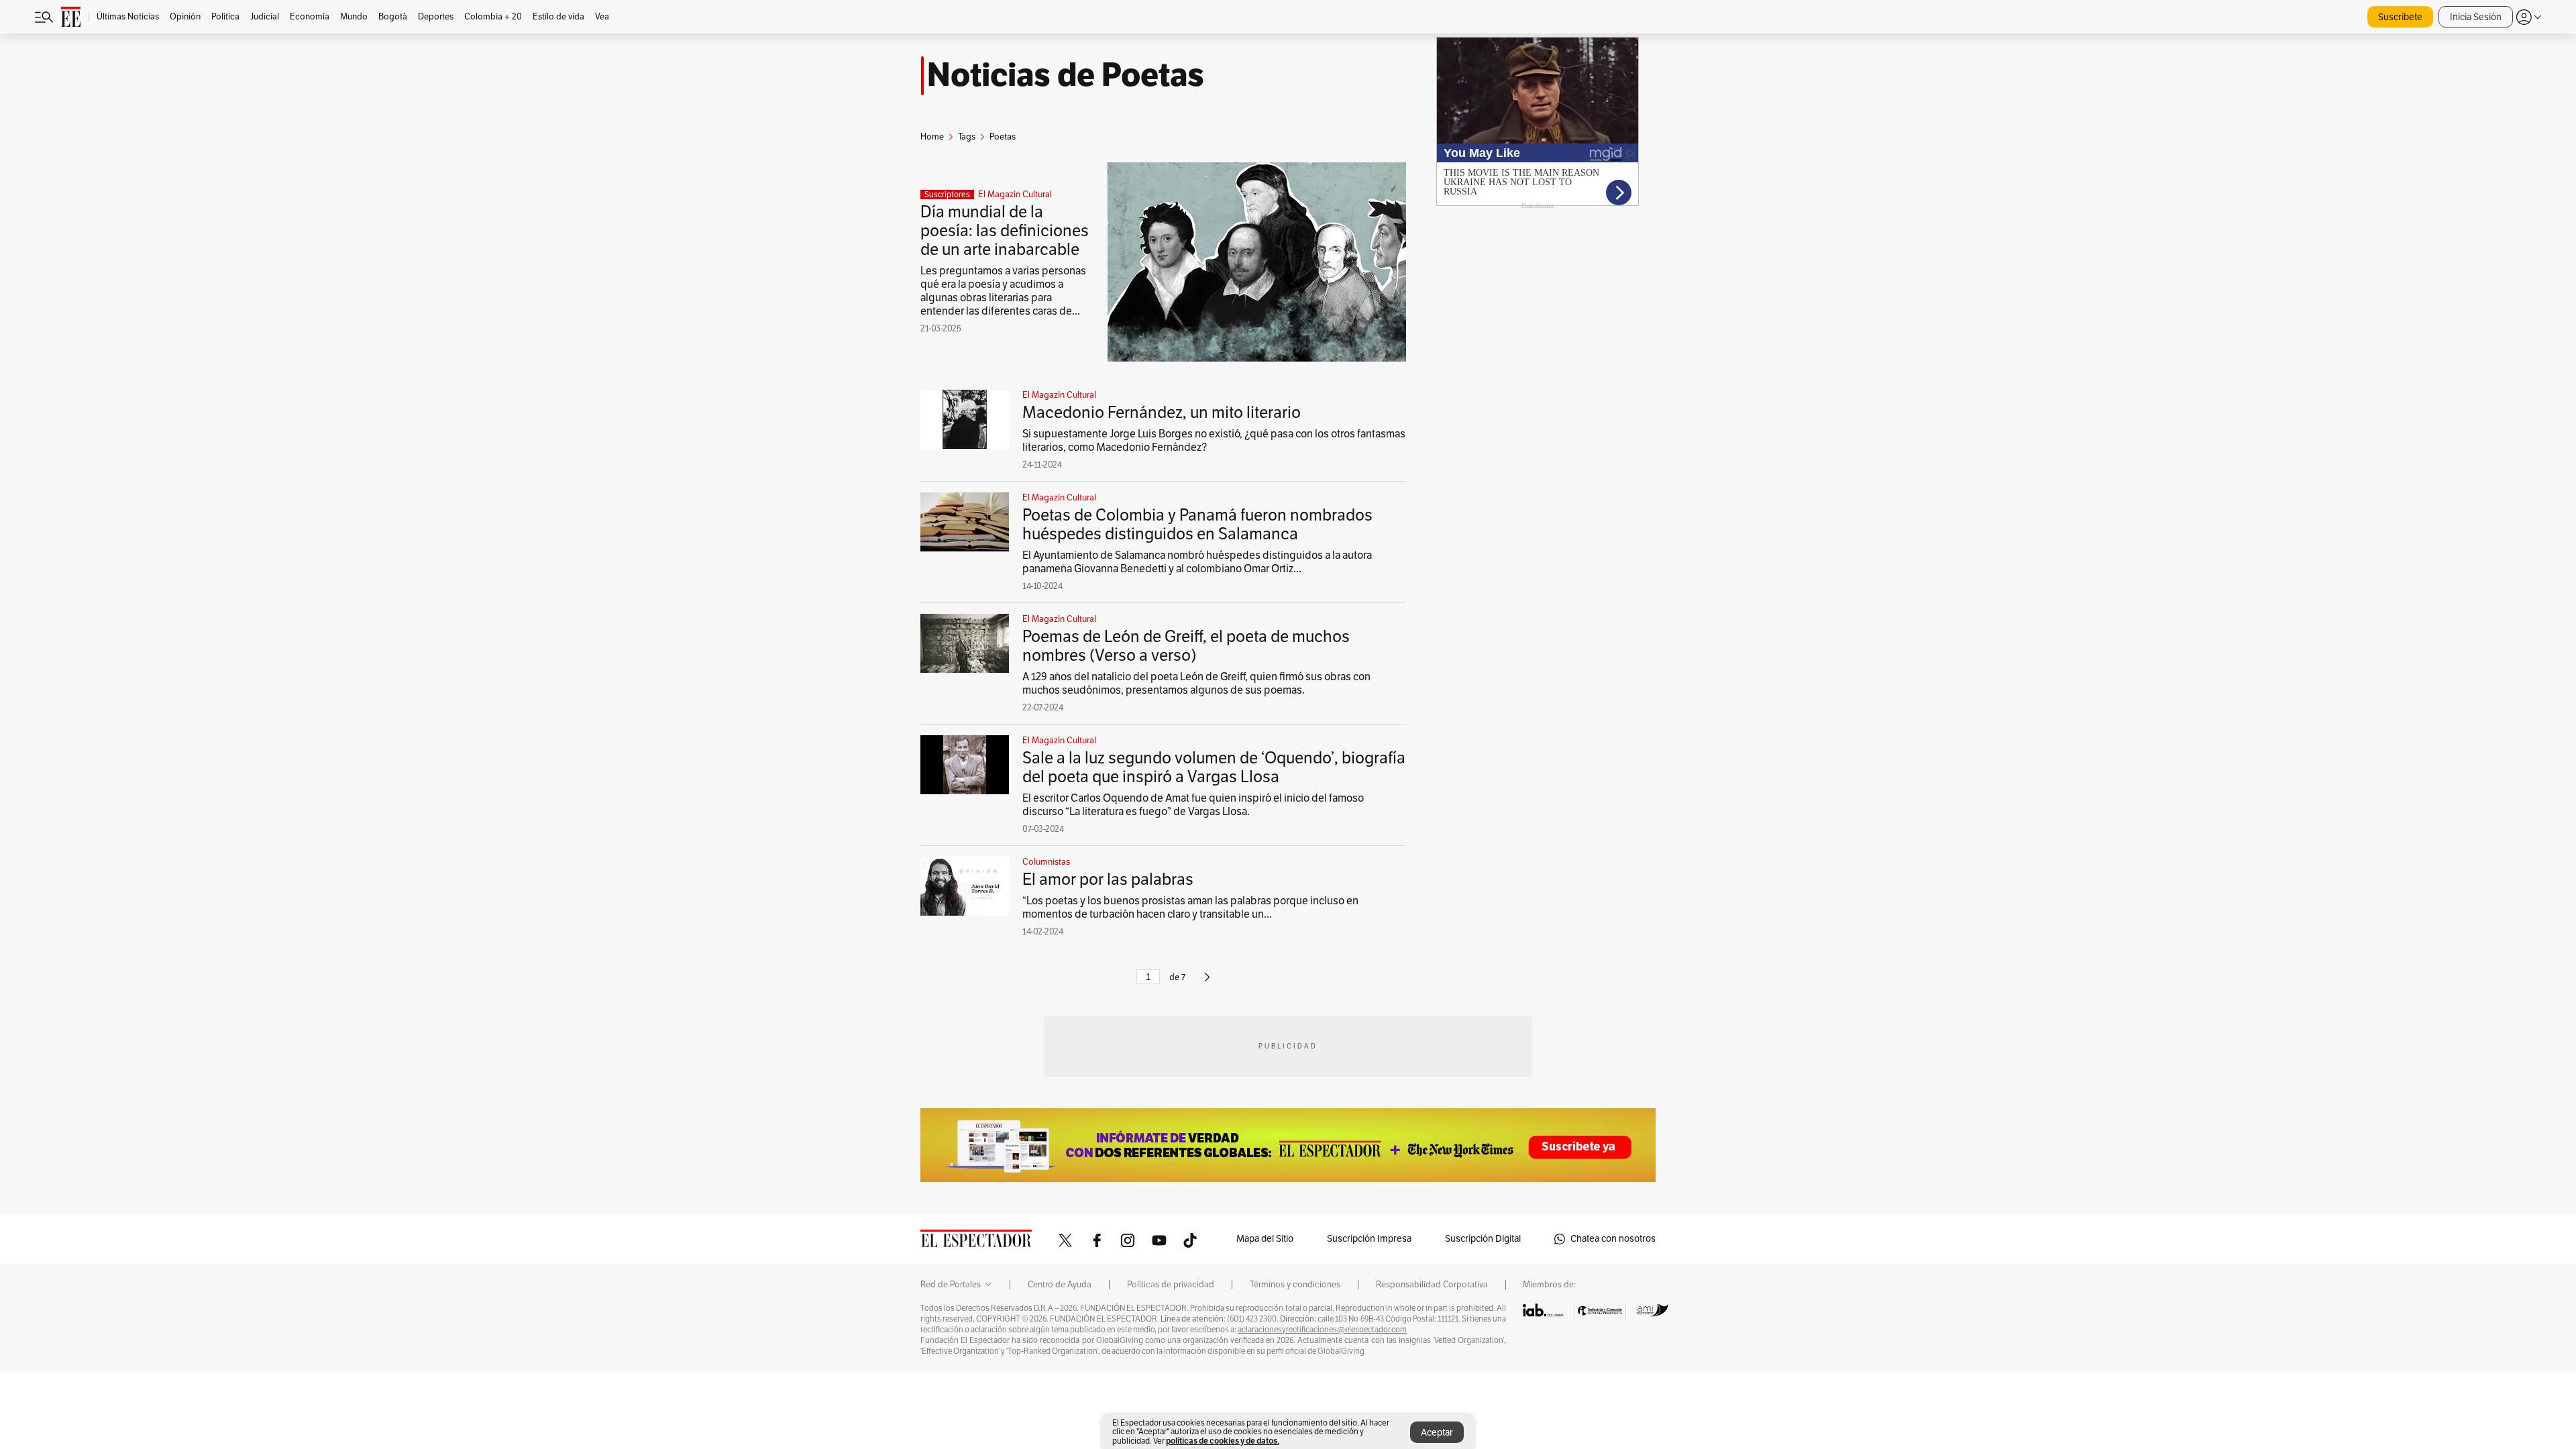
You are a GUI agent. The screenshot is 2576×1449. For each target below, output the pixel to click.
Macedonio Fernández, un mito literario (1162, 413)
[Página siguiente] (1207, 983)
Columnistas (1046, 862)
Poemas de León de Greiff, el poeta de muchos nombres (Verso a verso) (1186, 646)
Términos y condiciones (1295, 1285)
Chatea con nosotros (1613, 1239)
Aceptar (1437, 1433)
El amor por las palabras (1108, 879)
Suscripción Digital (1483, 1239)
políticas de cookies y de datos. (1223, 1441)
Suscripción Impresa (1369, 1239)
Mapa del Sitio (1265, 1239)
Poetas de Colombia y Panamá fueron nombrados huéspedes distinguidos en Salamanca (1197, 525)
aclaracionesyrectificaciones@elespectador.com (1322, 1330)
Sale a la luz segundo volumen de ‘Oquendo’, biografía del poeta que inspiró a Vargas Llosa (1214, 767)
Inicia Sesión (2476, 17)
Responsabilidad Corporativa (1432, 1285)
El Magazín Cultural (1015, 195)
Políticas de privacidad (1171, 1285)
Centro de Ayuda (1060, 1285)
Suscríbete (2400, 17)
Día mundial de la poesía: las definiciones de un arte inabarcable (1005, 231)
